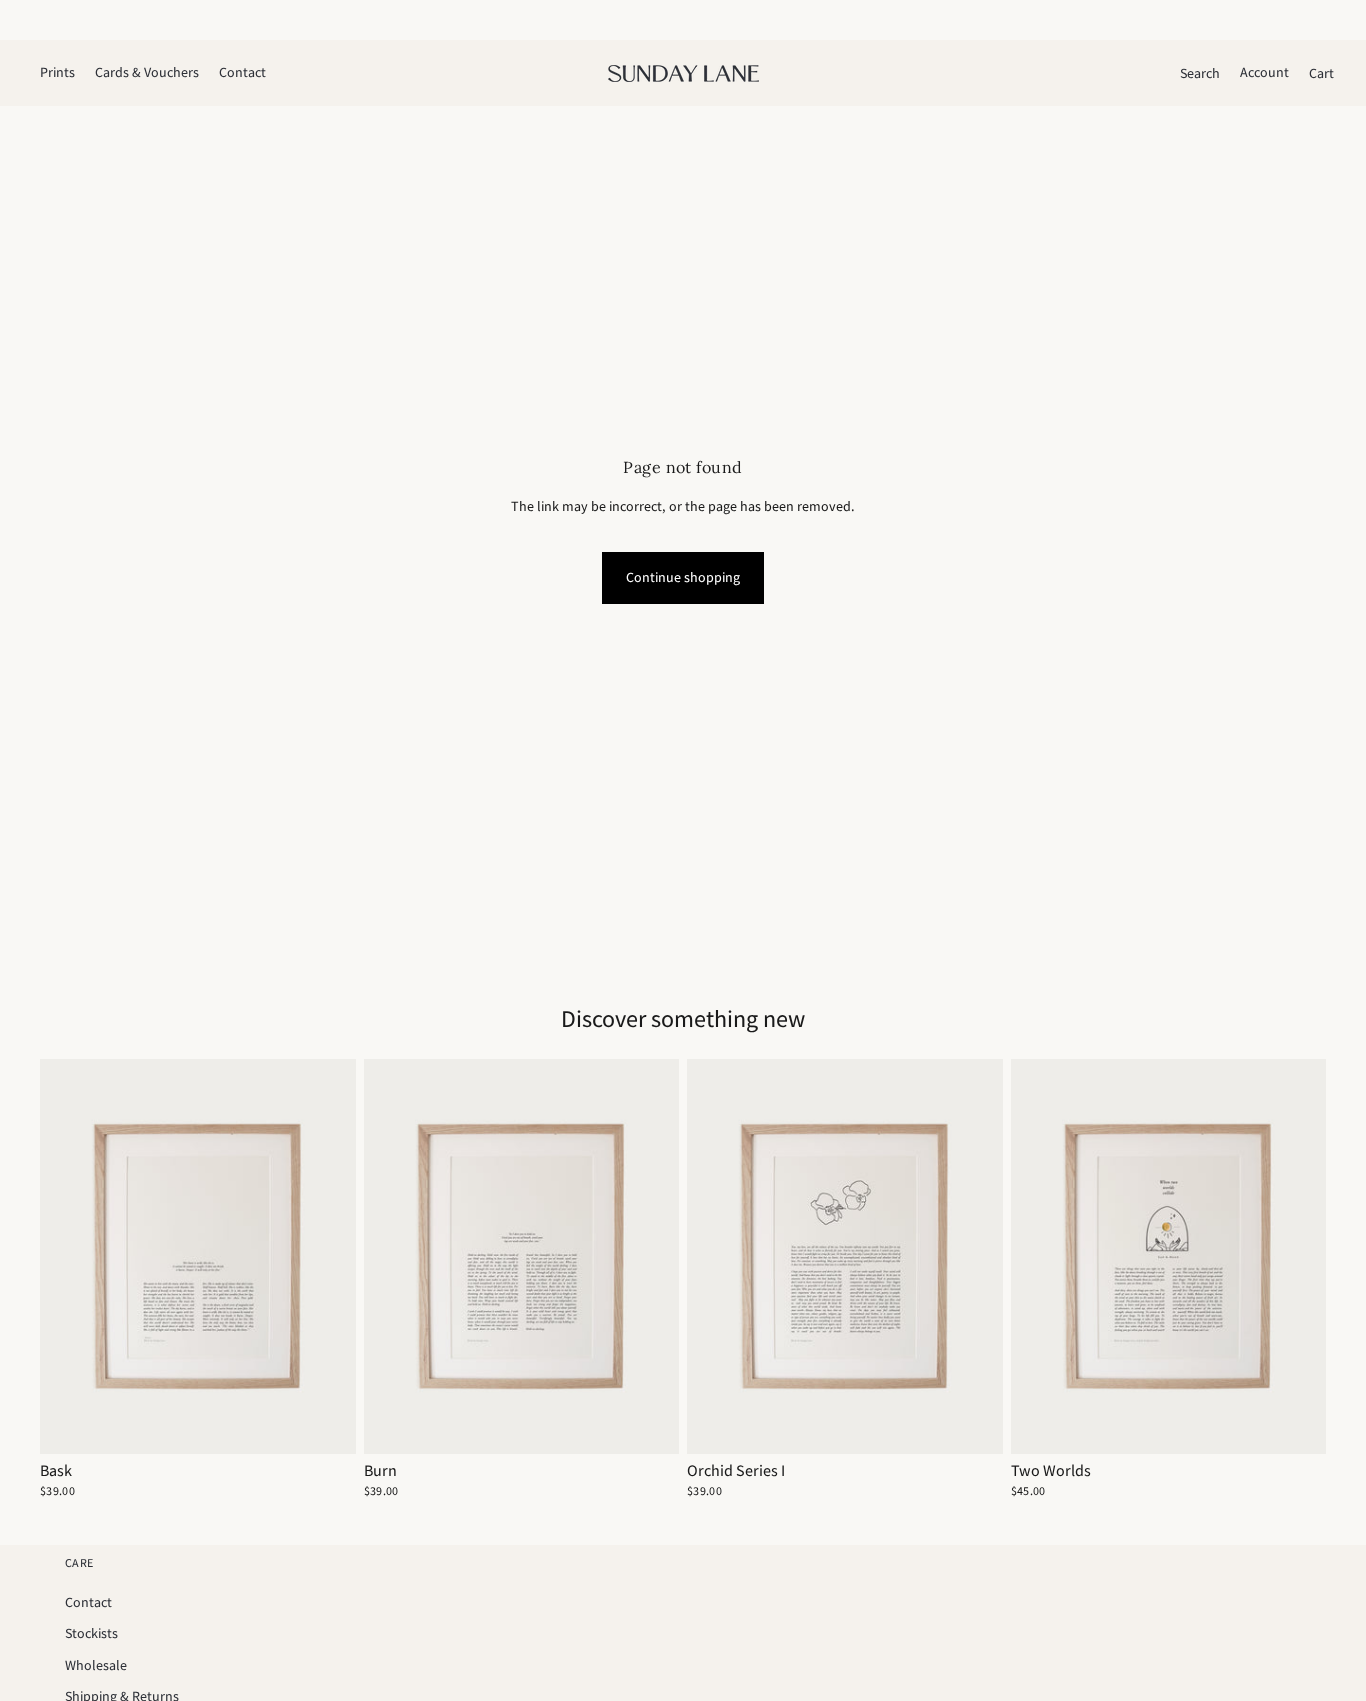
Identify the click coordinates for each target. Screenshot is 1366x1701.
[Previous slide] (70, 1257)
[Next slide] (326, 1257)
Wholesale (96, 1665)
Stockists (91, 1633)
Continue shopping (683, 577)
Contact (88, 1602)
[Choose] (325, 1423)
